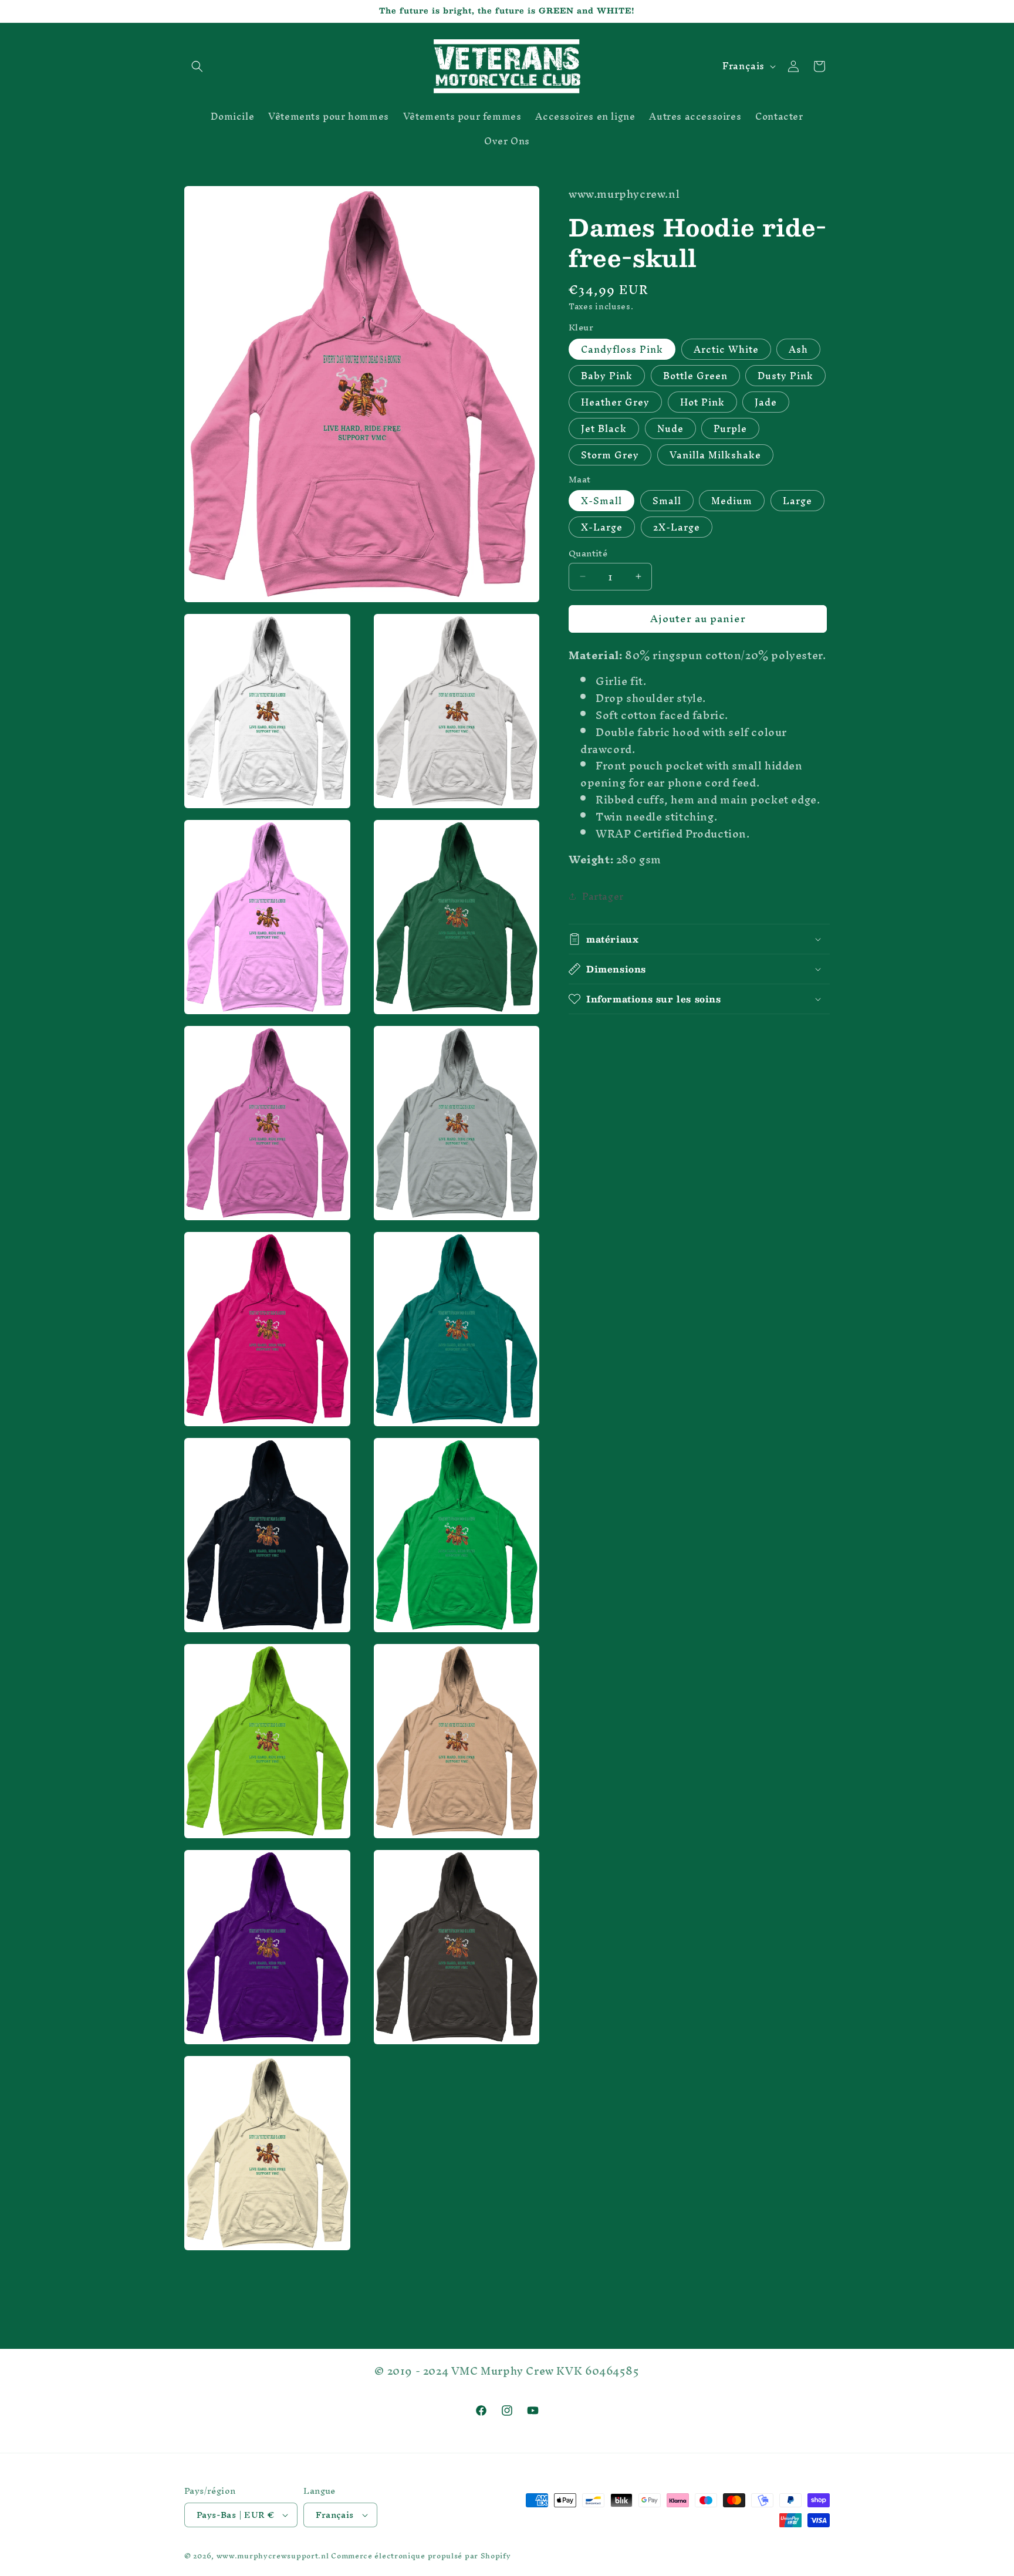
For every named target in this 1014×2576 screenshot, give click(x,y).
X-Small (601, 501)
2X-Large (677, 527)
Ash (798, 349)
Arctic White (726, 349)
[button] (197, 66)
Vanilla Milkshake (715, 455)
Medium (732, 501)
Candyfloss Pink (622, 349)
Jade (766, 402)
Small (667, 501)
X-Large (602, 527)
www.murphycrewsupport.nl (273, 2556)
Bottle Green (695, 376)
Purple (730, 428)
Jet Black (604, 428)
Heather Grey (615, 402)
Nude (670, 428)
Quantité (588, 553)
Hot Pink (702, 402)
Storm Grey (610, 455)
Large (797, 501)
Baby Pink (607, 376)
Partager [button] (603, 896)
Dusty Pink (785, 376)
